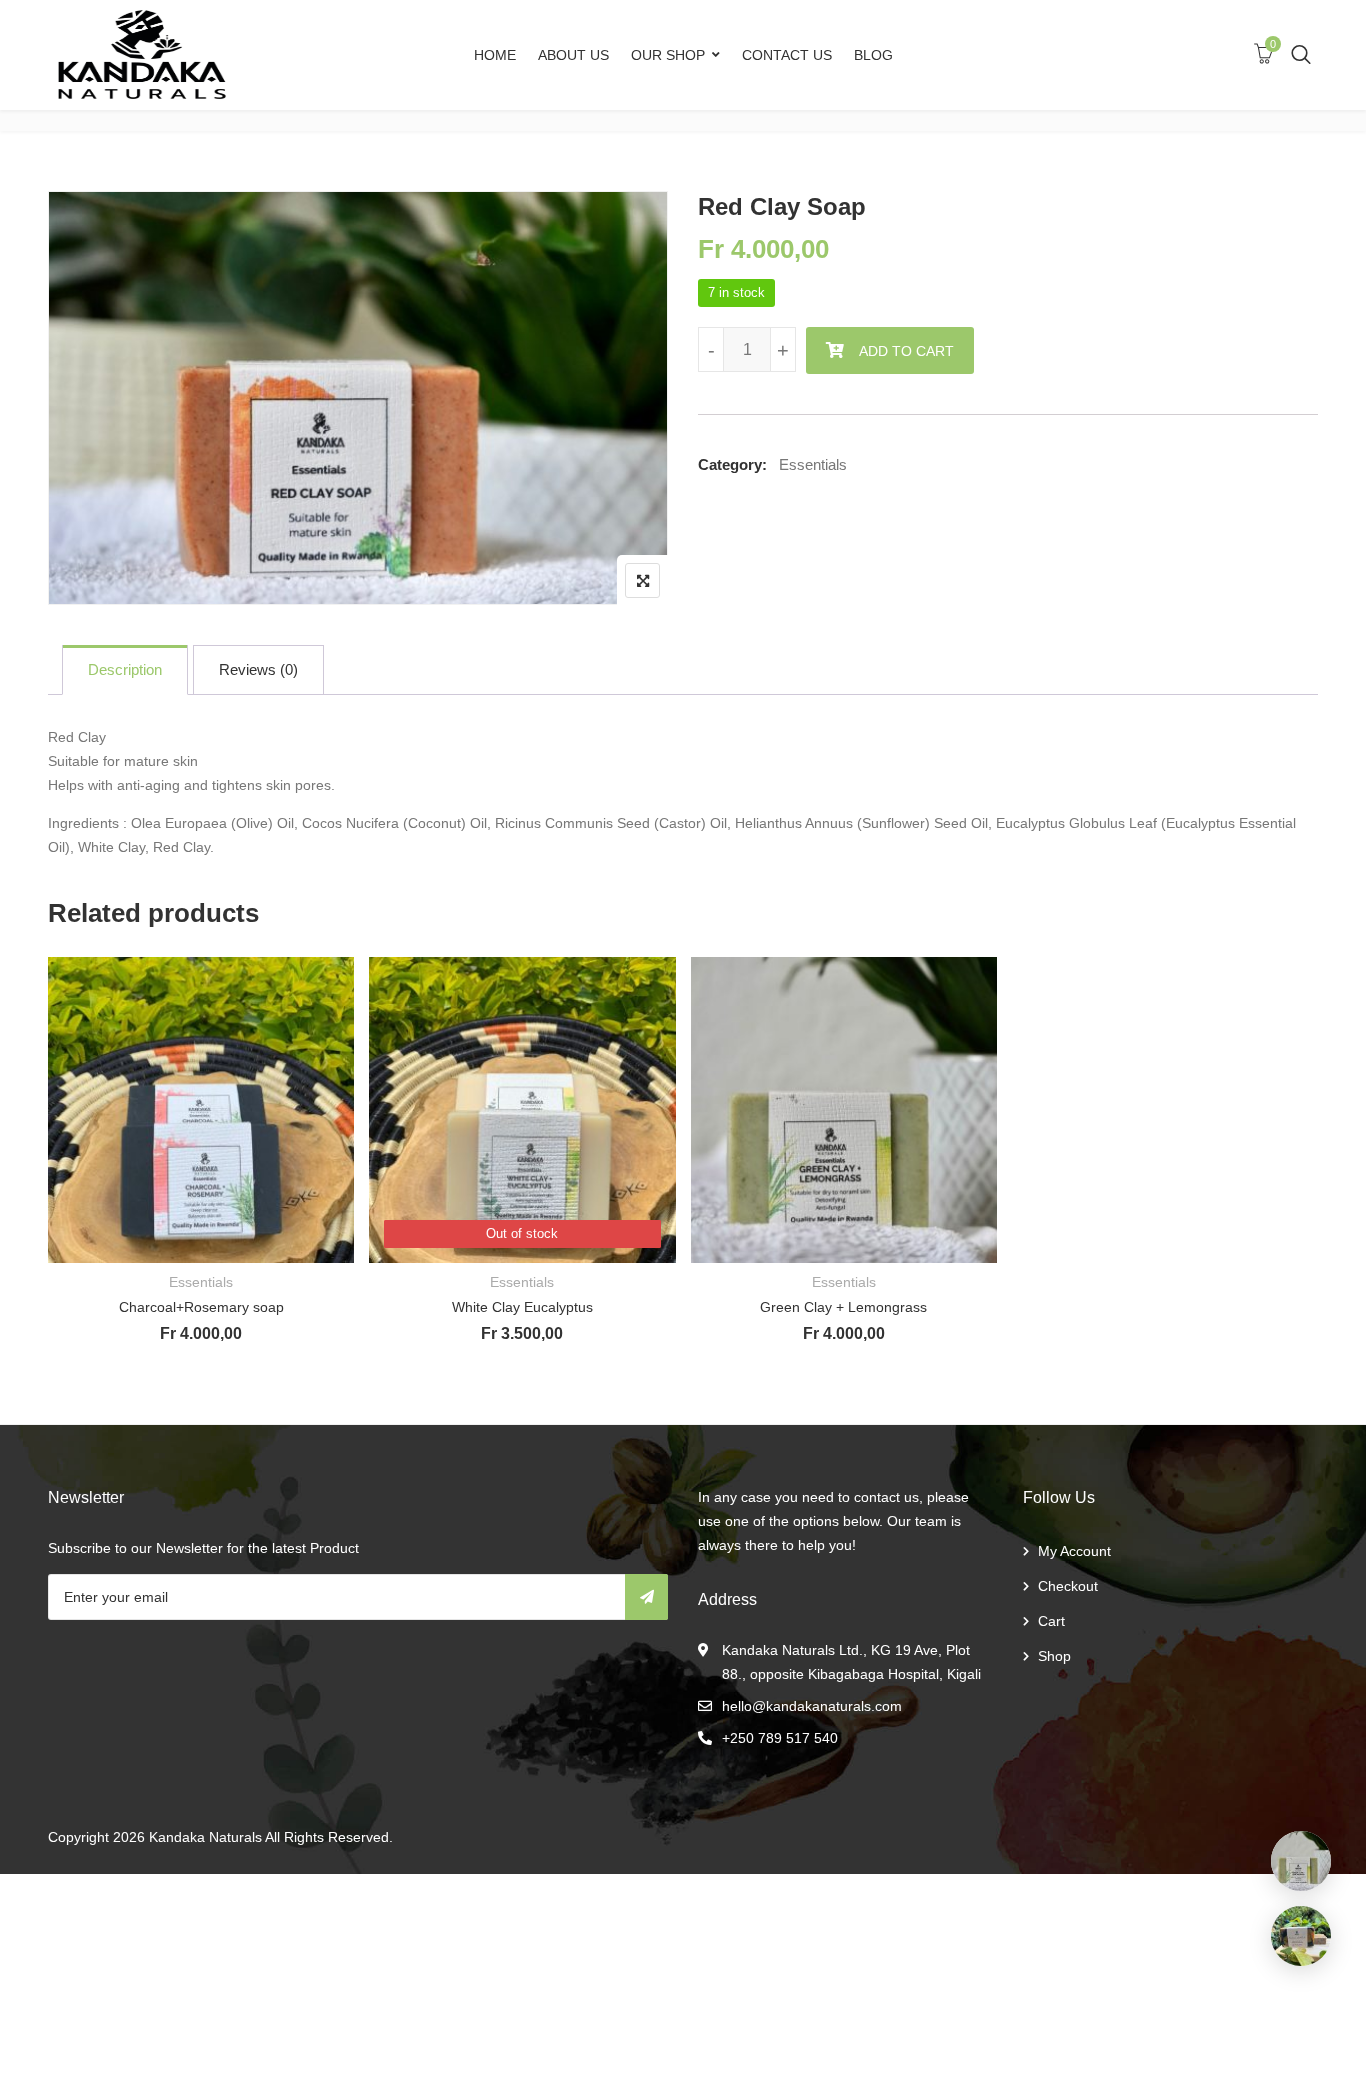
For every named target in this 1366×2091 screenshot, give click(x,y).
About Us (573, 55)
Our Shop (668, 55)
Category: (732, 464)
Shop (1054, 1656)
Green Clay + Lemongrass (843, 1307)
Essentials (813, 464)
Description (125, 669)
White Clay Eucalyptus (522, 1307)
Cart (1051, 1621)
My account (1074, 1551)
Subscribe (646, 1597)
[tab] (125, 670)
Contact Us (787, 55)
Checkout (1068, 1586)
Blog (873, 55)
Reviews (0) (258, 669)
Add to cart (906, 351)
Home (495, 55)
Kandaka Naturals (205, 1837)
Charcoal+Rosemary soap (201, 1307)
